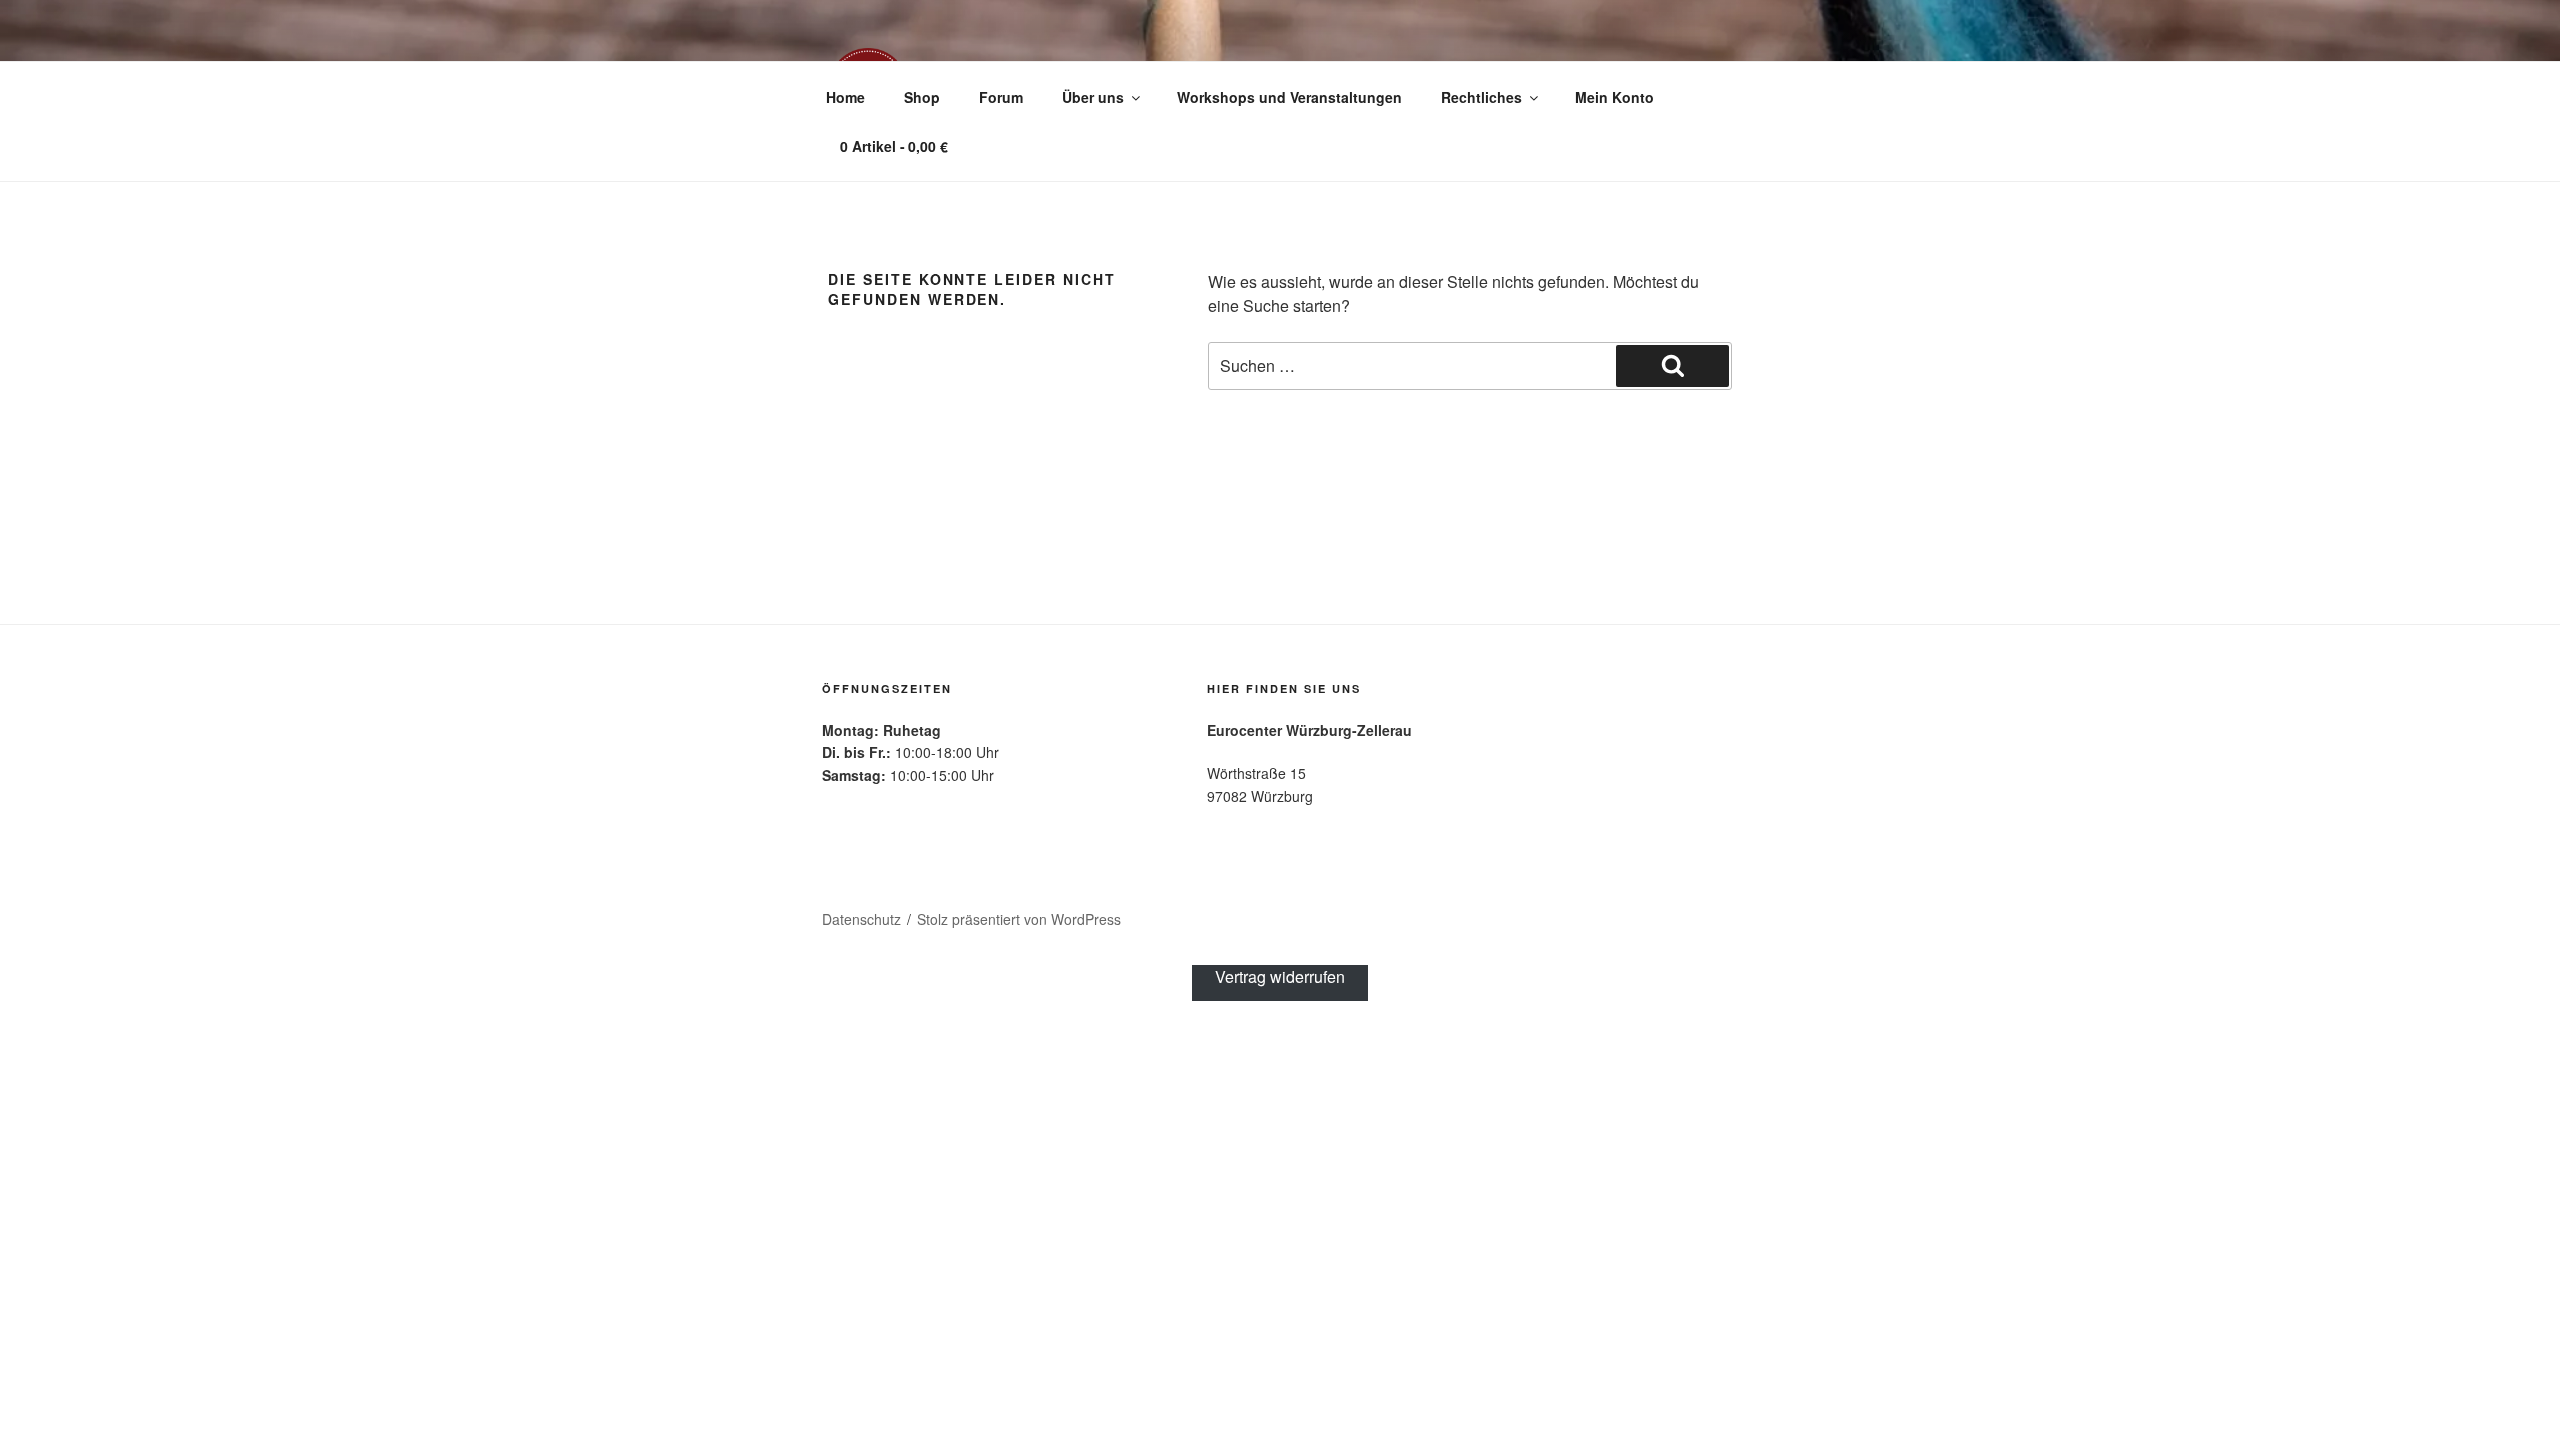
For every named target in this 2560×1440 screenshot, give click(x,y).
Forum (1001, 97)
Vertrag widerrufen (1280, 976)
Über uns (1093, 97)
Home (845, 97)
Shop (922, 97)
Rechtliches (1481, 97)
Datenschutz (861, 919)
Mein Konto (1614, 97)
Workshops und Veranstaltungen (1289, 97)
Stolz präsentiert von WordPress (1019, 919)
